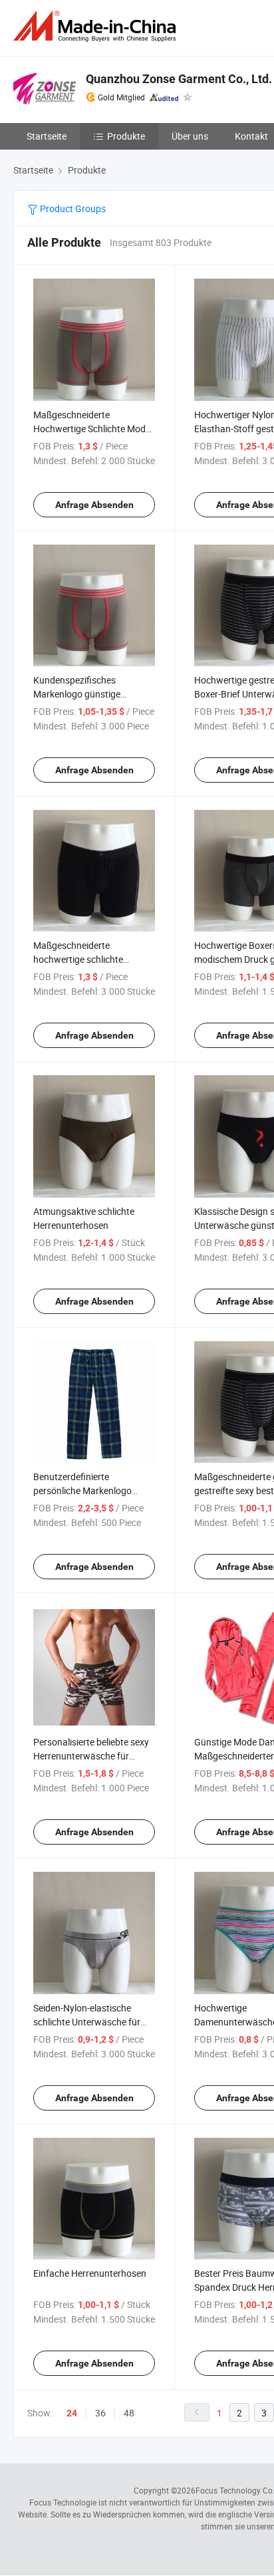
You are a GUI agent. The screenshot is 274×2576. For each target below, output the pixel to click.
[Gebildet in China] (97, 26)
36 (100, 2413)
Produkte (126, 136)
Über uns (190, 136)
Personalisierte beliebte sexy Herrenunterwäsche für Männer (91, 1756)
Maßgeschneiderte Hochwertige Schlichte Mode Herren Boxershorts (92, 429)
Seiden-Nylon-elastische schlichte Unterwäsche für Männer (87, 2022)
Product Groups (72, 208)
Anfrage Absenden (94, 505)
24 (72, 2413)
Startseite (47, 136)
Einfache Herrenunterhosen (90, 2273)
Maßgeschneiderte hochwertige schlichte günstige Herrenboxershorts (91, 959)
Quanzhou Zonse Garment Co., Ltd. (179, 79)
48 (129, 2413)
